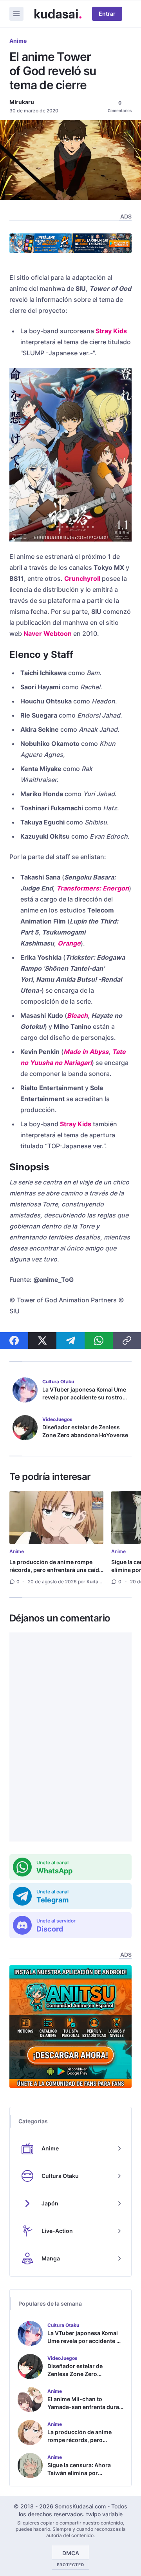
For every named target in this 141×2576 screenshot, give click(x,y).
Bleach (77, 1015)
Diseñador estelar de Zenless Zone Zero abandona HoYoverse (85, 1431)
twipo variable (104, 2514)
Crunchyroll (82, 578)
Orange (69, 943)
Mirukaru (22, 102)
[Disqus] (70, 1737)
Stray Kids (111, 331)
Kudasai (96, 1582)
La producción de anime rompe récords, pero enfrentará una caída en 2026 (56, 1570)
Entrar (107, 14)
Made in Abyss (86, 1052)
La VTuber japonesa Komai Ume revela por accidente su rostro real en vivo (84, 1397)
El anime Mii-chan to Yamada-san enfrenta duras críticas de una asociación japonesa (85, 2411)
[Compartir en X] (42, 1340)
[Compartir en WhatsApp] (99, 1340)
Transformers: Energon (93, 888)
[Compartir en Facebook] (14, 1340)
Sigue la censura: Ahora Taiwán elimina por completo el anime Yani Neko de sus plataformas (80, 2477)
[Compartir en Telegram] (70, 1340)
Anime (18, 41)
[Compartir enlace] (127, 1340)
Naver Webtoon (48, 633)
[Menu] (16, 14)
